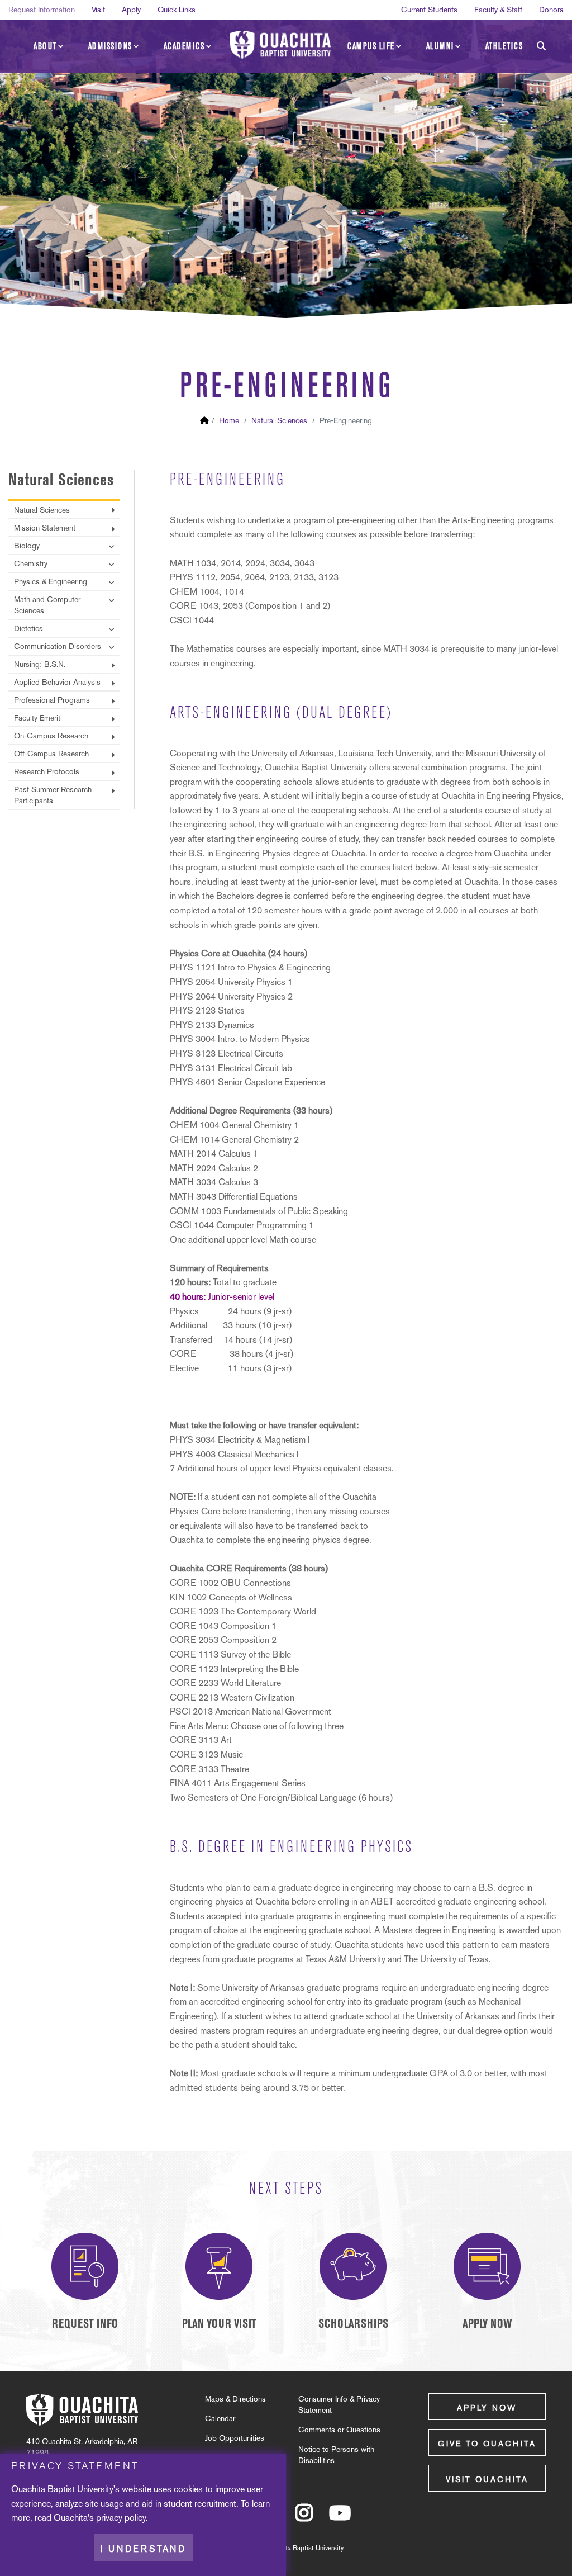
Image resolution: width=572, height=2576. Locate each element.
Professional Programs (52, 700)
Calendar (220, 2418)
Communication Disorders (58, 646)
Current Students (429, 10)
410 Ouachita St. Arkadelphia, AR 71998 (82, 2447)
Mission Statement (45, 528)
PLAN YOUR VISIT (219, 2324)
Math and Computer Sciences (47, 605)
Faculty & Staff (498, 10)
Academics (184, 46)
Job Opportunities (235, 2438)
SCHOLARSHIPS (353, 2324)
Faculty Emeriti (38, 718)
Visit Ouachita (487, 2479)
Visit (98, 10)
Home (229, 420)
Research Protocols (47, 771)
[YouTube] (340, 2518)
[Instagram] (304, 2518)
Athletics (504, 46)
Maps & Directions (235, 2399)
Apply (131, 10)
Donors (551, 10)
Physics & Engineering (51, 581)
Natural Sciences (279, 420)
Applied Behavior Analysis (57, 682)
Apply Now (487, 2408)
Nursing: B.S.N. (40, 664)
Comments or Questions (339, 2430)
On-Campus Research (51, 736)
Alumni (440, 46)
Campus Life (371, 46)
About (45, 46)
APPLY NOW (487, 2324)
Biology (27, 546)
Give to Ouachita (487, 2444)
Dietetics (28, 628)
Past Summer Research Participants (53, 795)
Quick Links (177, 10)
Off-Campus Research (51, 754)
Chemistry (31, 563)
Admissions (110, 46)
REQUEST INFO (85, 2324)
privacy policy (121, 2518)
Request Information (42, 10)
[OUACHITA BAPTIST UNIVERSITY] (280, 45)
